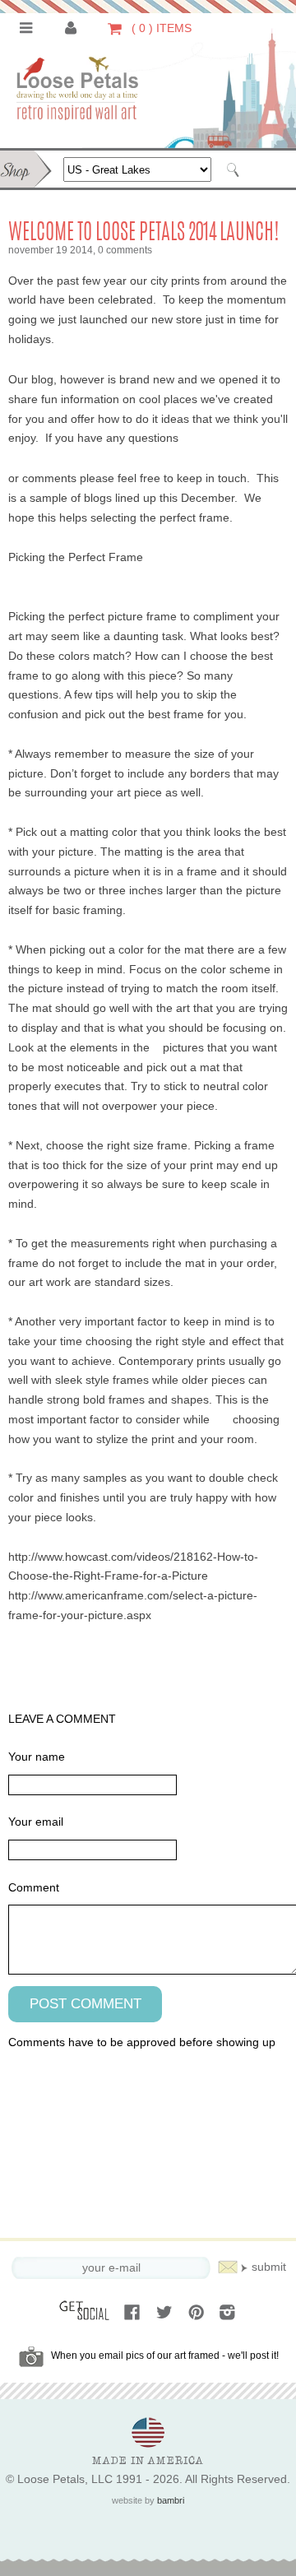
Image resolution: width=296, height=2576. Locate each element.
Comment (34, 1888)
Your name (37, 1757)
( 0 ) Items (160, 28)
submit (269, 2267)
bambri (171, 2500)
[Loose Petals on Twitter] (166, 2314)
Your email (36, 1822)
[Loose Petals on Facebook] (134, 2314)
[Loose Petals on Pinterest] (198, 2314)
